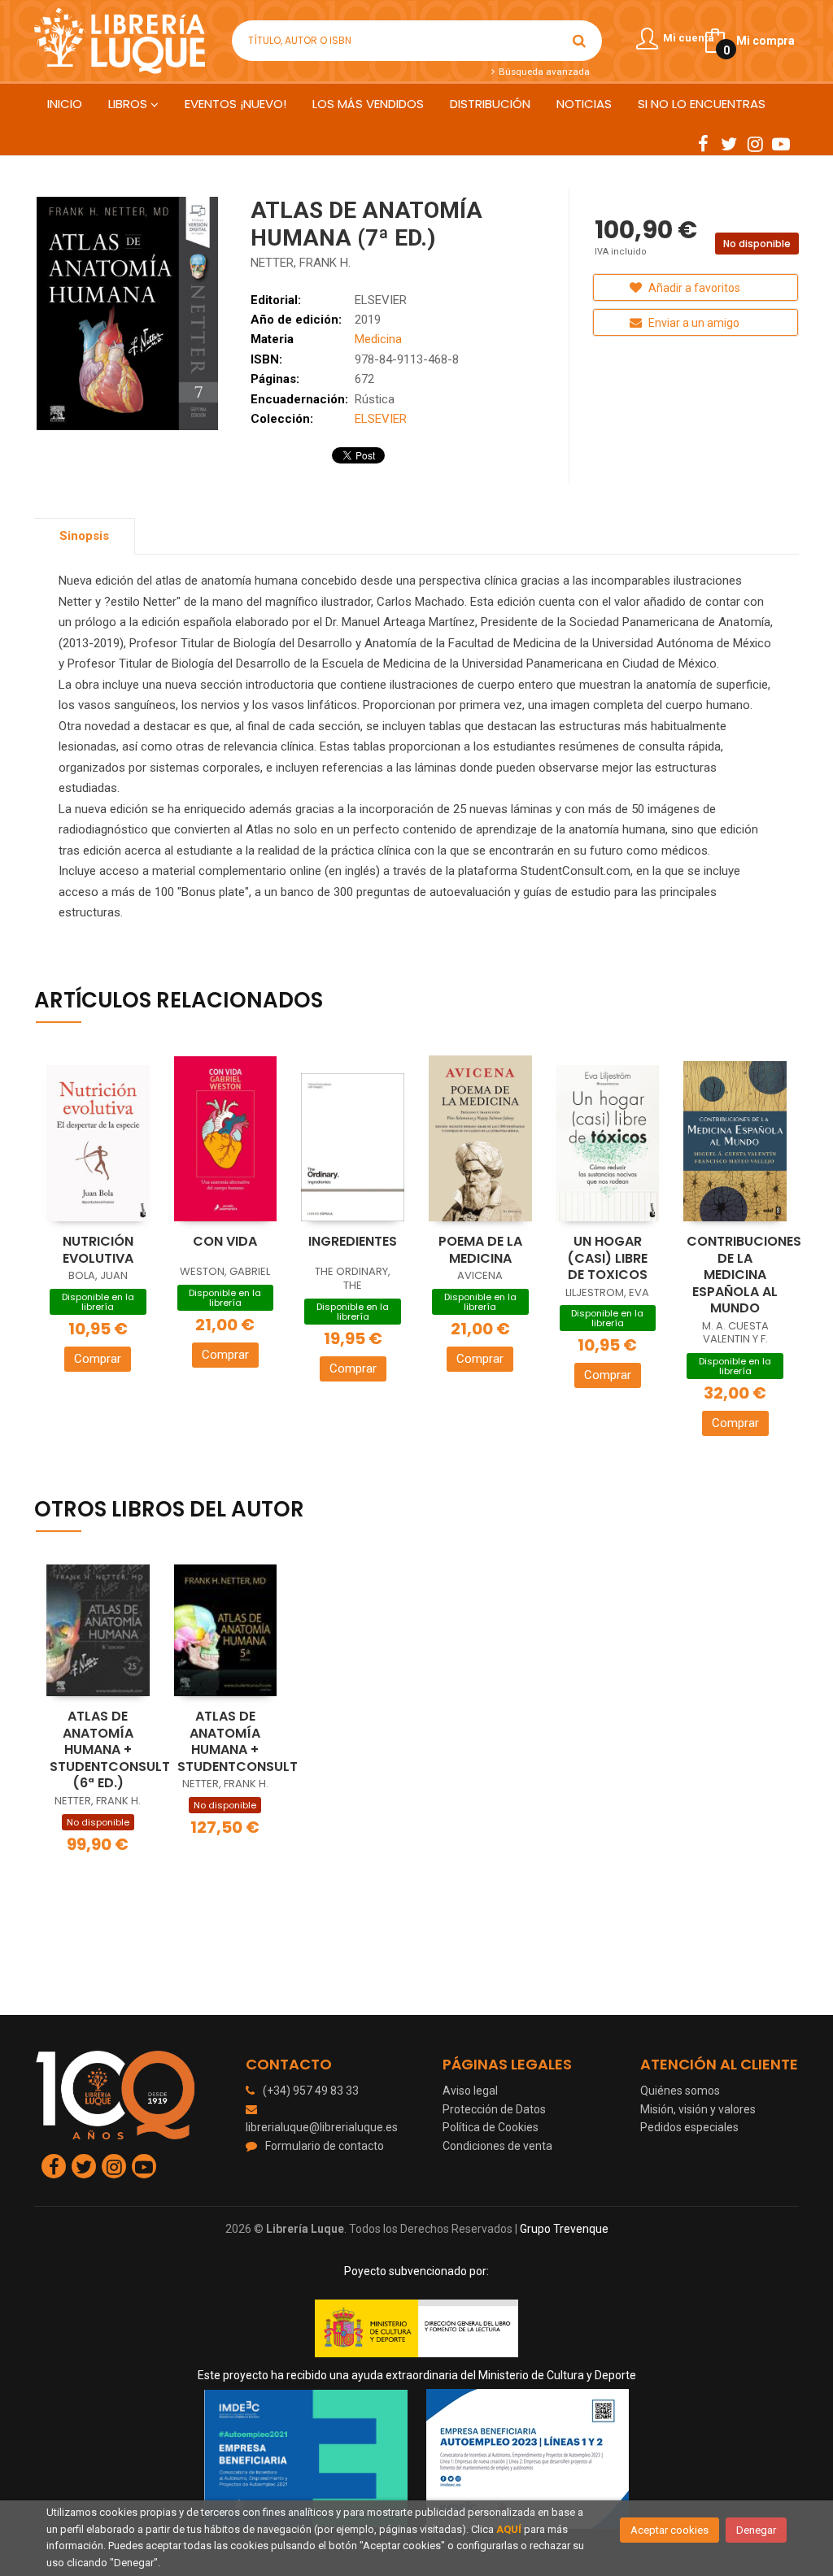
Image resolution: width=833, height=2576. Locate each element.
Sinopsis (84, 536)
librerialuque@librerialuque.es (322, 2127)
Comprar (98, 1359)
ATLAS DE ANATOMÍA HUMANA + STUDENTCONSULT (238, 1741)
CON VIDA (225, 1241)
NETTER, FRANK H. (301, 263)
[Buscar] (579, 41)
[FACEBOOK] (703, 143)
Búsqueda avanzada (543, 72)
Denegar (756, 2530)
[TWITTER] (729, 143)
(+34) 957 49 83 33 (311, 2091)
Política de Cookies (491, 2127)
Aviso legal (470, 2091)
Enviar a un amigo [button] (693, 323)
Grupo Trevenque (564, 2229)
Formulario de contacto (325, 2146)
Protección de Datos (494, 2109)
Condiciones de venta (497, 2146)
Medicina (378, 339)
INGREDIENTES (353, 1241)
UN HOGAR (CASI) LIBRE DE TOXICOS (607, 1258)
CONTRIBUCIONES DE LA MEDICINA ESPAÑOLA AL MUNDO (744, 1275)
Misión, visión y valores (698, 2109)
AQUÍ (509, 2529)
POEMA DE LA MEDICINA (480, 1250)
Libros (129, 104)
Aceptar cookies (669, 2530)
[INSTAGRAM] (755, 143)
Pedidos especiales (689, 2127)
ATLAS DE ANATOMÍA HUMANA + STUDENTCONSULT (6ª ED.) (110, 1749)
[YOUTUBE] (781, 143)
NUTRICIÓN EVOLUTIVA (98, 1250)
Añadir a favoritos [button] (693, 288)
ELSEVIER (381, 300)
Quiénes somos (680, 2091)
